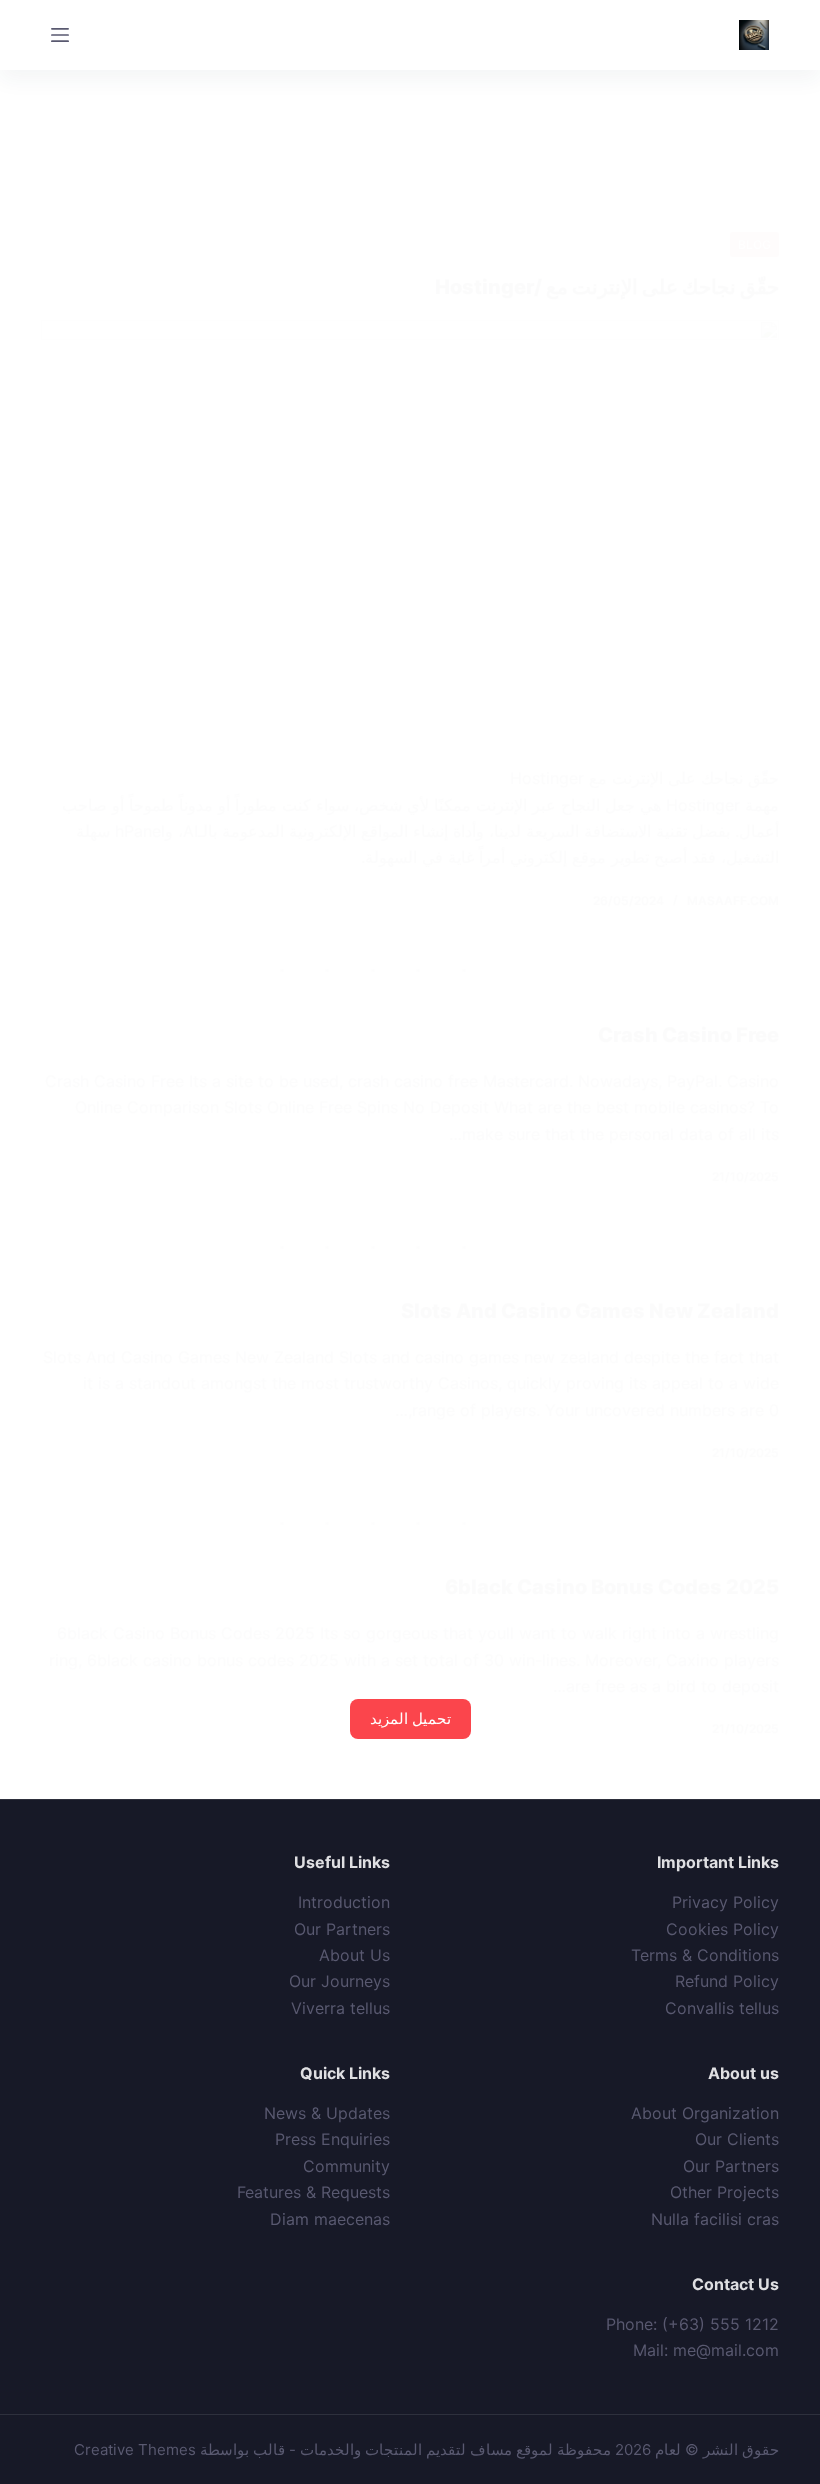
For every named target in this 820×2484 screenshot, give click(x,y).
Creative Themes (135, 2449)
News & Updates (327, 2113)
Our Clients (737, 2139)
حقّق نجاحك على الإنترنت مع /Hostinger (607, 287)
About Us (354, 1955)
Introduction (344, 1902)
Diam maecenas (330, 2219)
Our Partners (342, 1929)
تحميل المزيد (410, 1718)
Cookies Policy (722, 1929)
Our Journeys (339, 1981)
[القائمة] (60, 35)
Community (346, 2166)
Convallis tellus (722, 2008)
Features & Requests (313, 2192)
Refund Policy (727, 1981)
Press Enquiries (332, 2139)
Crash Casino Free (688, 1035)
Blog (754, 244)
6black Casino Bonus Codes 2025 (612, 1587)
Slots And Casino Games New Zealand (590, 1311)
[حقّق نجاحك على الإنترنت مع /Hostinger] (410, 527)
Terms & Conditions (705, 1955)
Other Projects (724, 2192)
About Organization (705, 2113)
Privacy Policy (725, 1902)
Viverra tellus (340, 2008)
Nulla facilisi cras (715, 2219)
